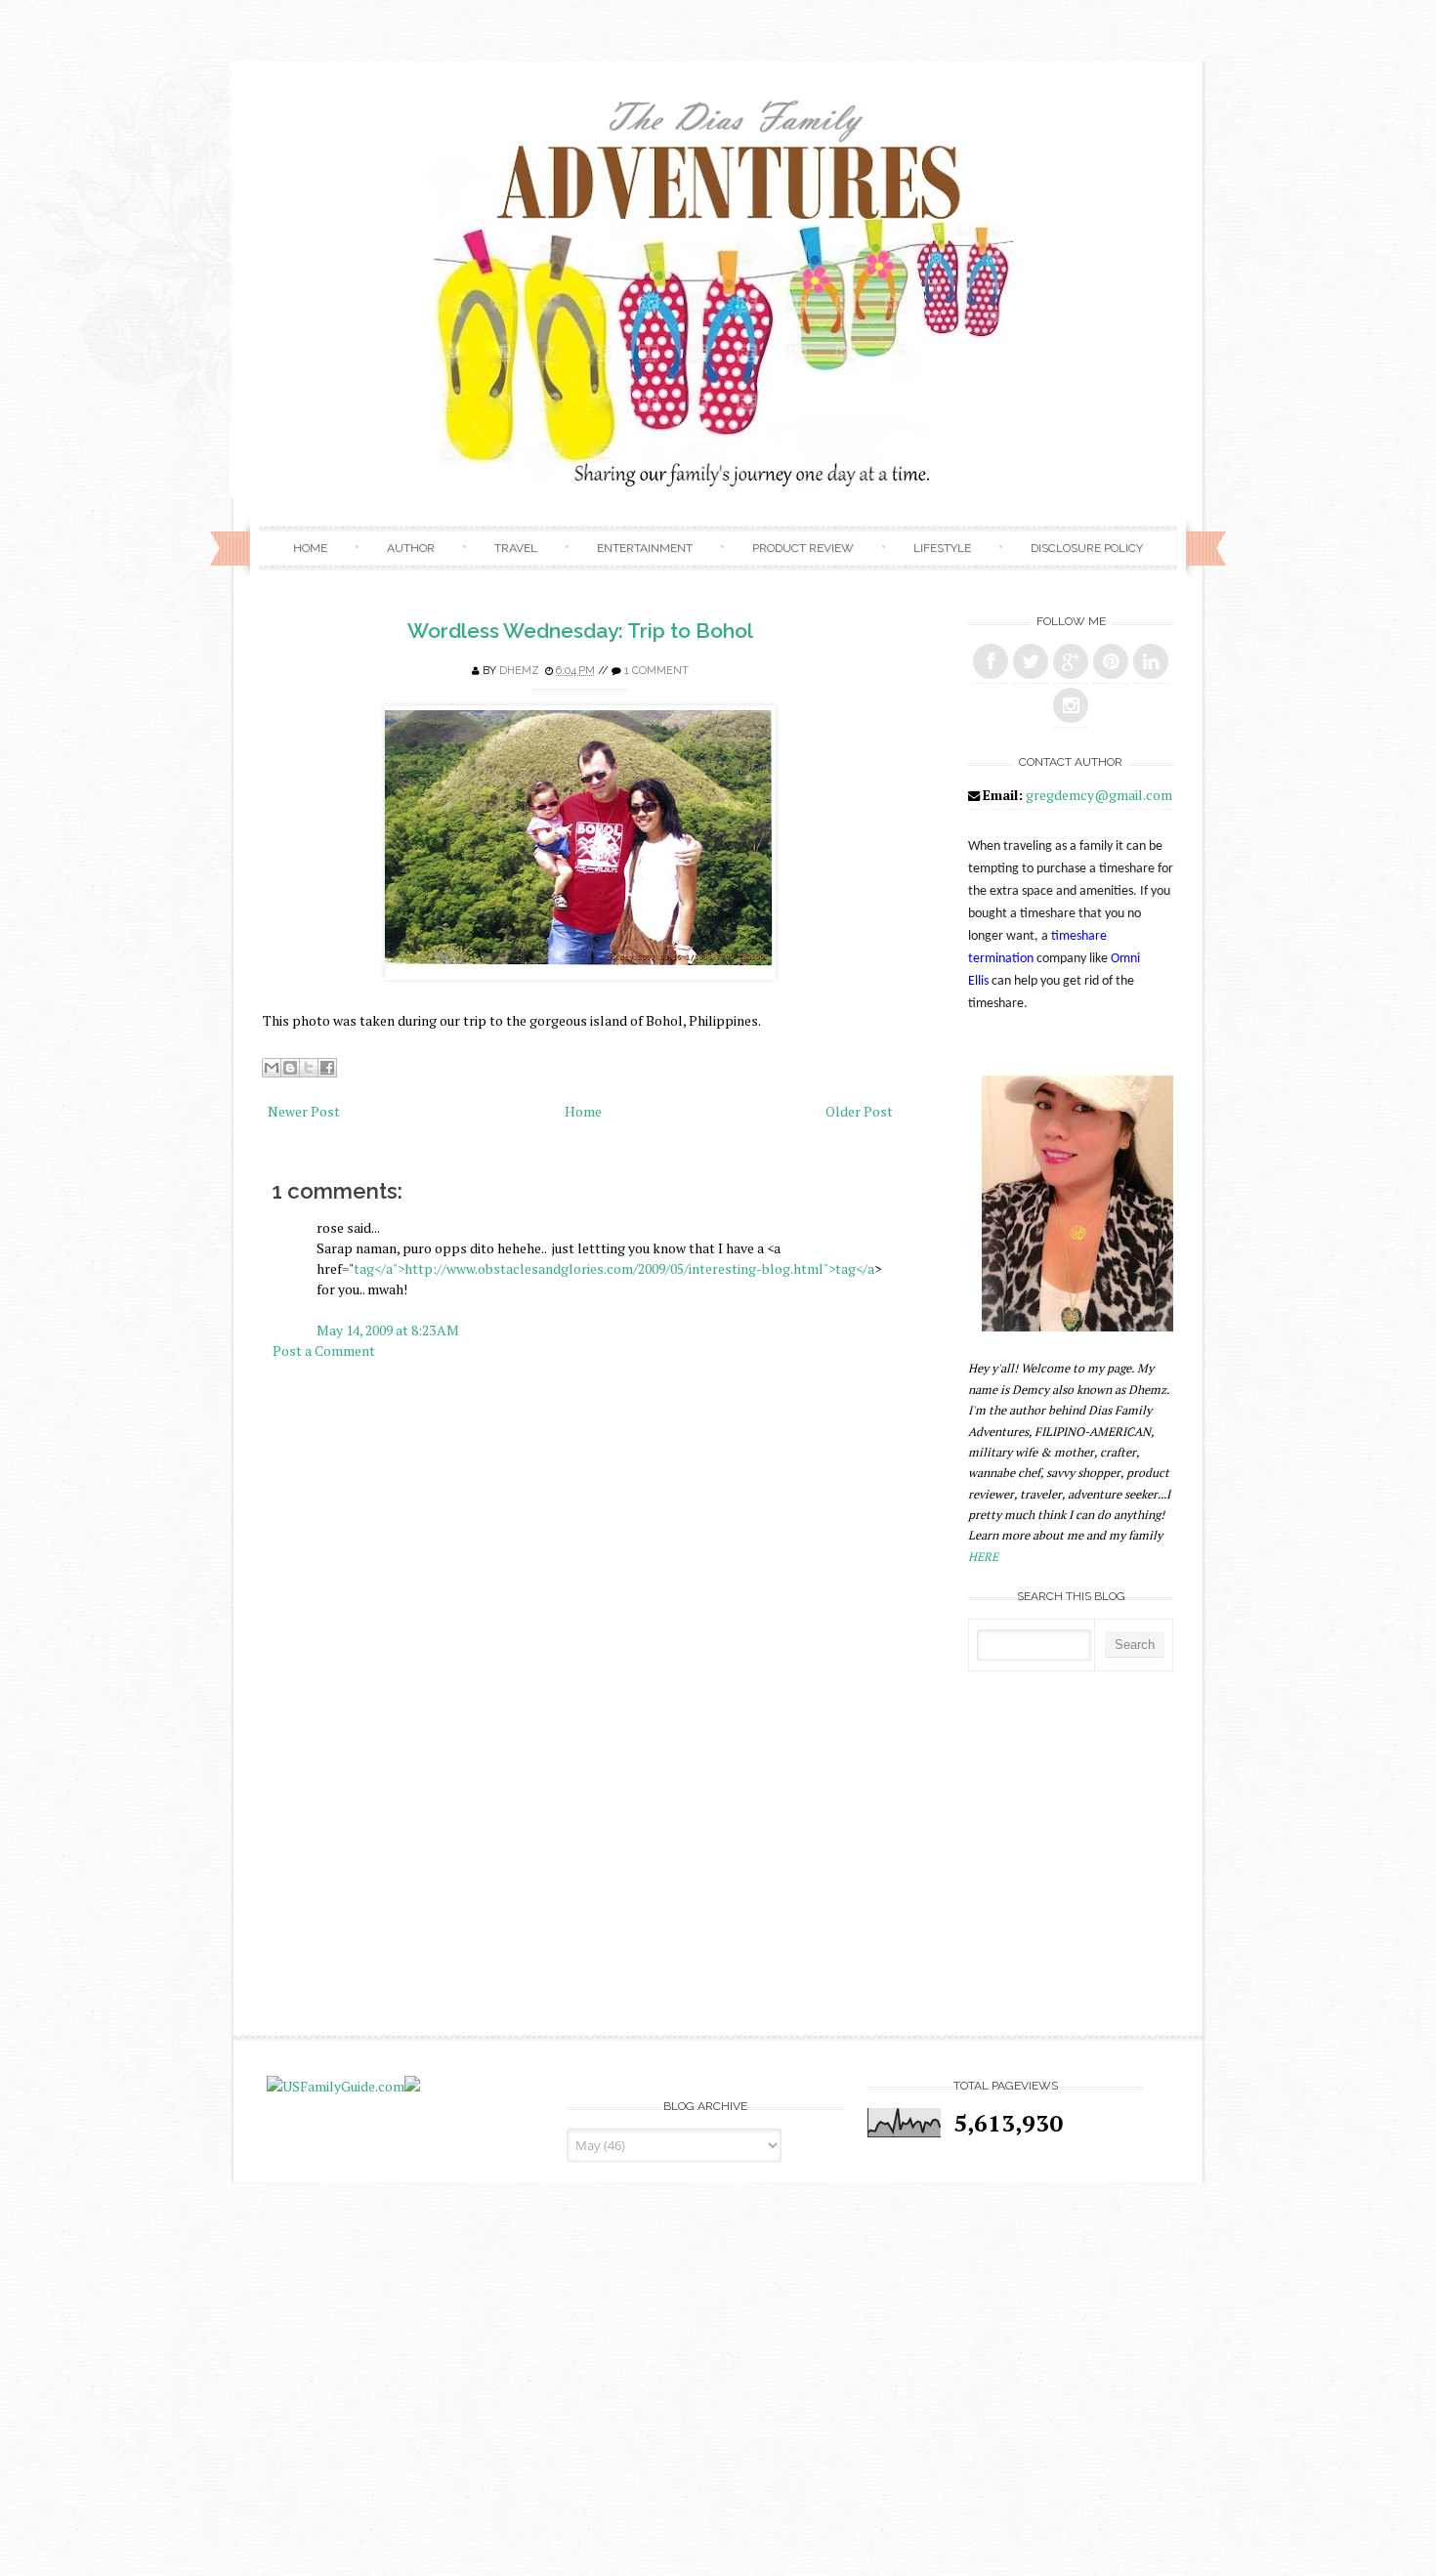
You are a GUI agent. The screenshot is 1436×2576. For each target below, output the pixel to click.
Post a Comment (324, 1351)
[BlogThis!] (290, 1068)
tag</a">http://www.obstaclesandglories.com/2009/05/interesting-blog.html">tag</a (614, 1268)
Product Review (803, 548)
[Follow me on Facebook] (991, 661)
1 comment (656, 671)
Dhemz (519, 671)
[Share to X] (309, 1068)
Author (411, 548)
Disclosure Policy (1087, 548)
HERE (983, 1557)
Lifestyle (942, 548)
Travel (516, 548)
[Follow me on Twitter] (1031, 661)
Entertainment (645, 548)
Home (310, 548)
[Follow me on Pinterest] (1111, 661)
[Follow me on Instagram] (1071, 705)
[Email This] (272, 1068)
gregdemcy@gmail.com (1099, 795)
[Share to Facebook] (327, 1068)
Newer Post (304, 1111)
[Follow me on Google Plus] (1071, 661)
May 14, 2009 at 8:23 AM (388, 1330)
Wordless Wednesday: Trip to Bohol (580, 631)
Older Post (859, 1111)
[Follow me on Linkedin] (1151, 661)
